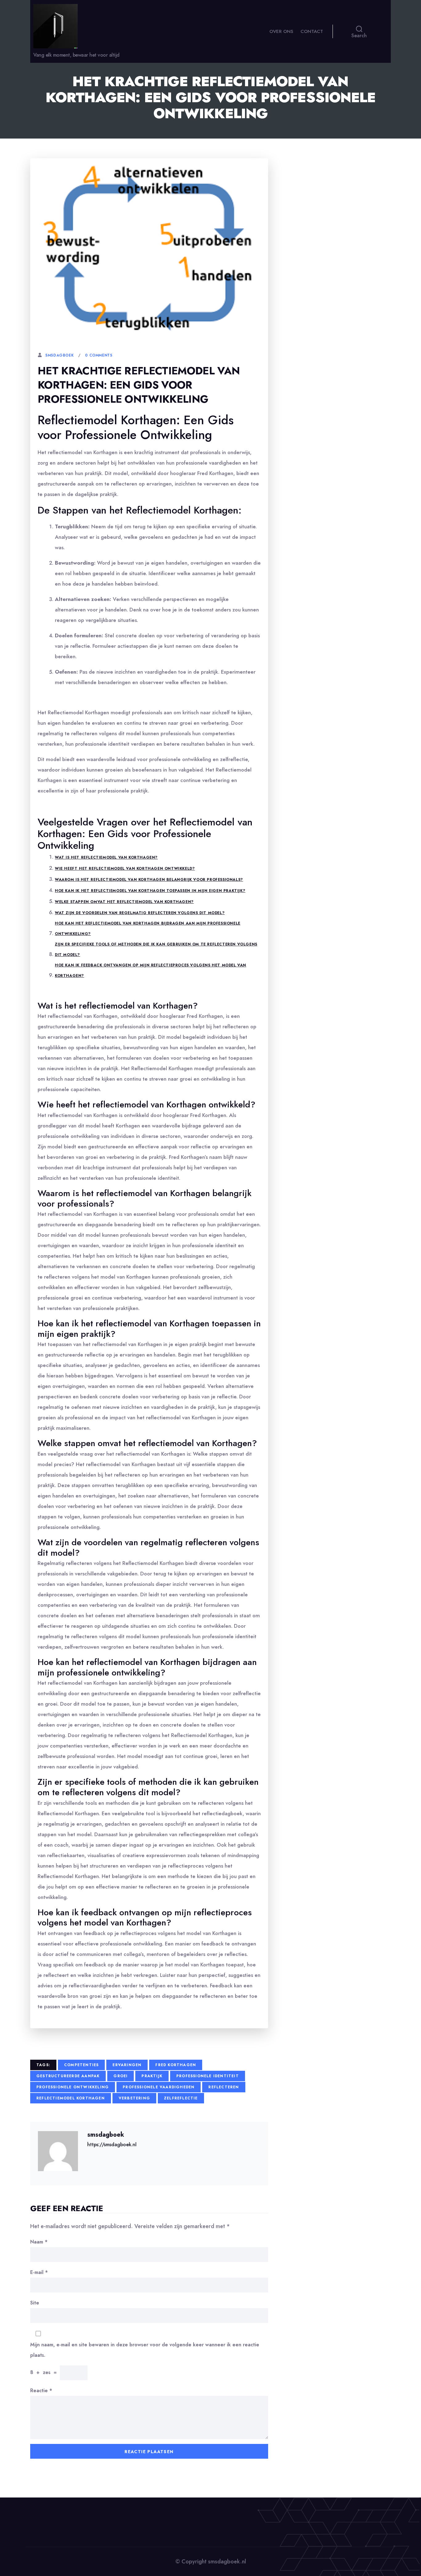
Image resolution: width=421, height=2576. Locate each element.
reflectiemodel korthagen (71, 2098)
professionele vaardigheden (159, 2087)
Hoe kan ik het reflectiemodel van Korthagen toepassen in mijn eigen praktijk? (150, 891)
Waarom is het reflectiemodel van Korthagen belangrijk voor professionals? (149, 880)
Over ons (281, 31)
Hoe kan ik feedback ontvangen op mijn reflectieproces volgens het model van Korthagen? (151, 970)
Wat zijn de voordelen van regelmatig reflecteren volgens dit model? (140, 913)
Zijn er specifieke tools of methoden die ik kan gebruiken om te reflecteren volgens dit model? (156, 949)
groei (121, 2076)
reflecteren (224, 2087)
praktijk (152, 2076)
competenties (81, 2065)
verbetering (134, 2098)
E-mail (39, 2272)
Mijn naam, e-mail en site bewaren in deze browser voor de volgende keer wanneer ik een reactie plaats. (145, 2350)
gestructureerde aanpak (68, 2076)
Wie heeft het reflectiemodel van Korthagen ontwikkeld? (125, 869)
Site (35, 2303)
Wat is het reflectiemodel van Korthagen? (106, 857)
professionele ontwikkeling (73, 2087)
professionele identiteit (208, 2076)
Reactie (41, 2391)
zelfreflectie (181, 2098)
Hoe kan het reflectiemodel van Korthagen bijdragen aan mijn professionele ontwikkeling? (148, 929)
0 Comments (99, 355)
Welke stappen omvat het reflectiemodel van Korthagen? (124, 902)
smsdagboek (59, 355)
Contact (312, 31)
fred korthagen (176, 2065)
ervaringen (127, 2065)
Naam (39, 2242)
